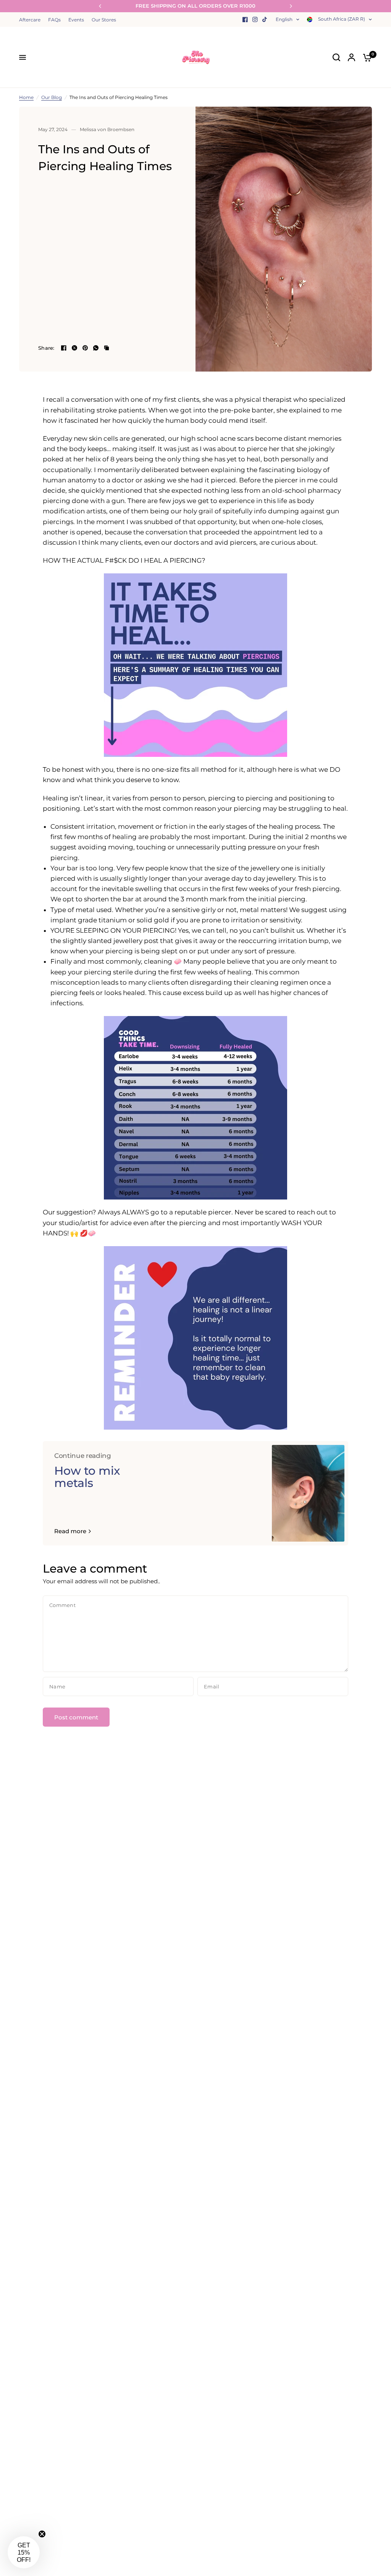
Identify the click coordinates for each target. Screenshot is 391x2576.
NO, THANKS (121, 1338)
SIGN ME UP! (121, 1313)
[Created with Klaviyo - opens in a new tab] (195, 1381)
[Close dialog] (336, 1199)
